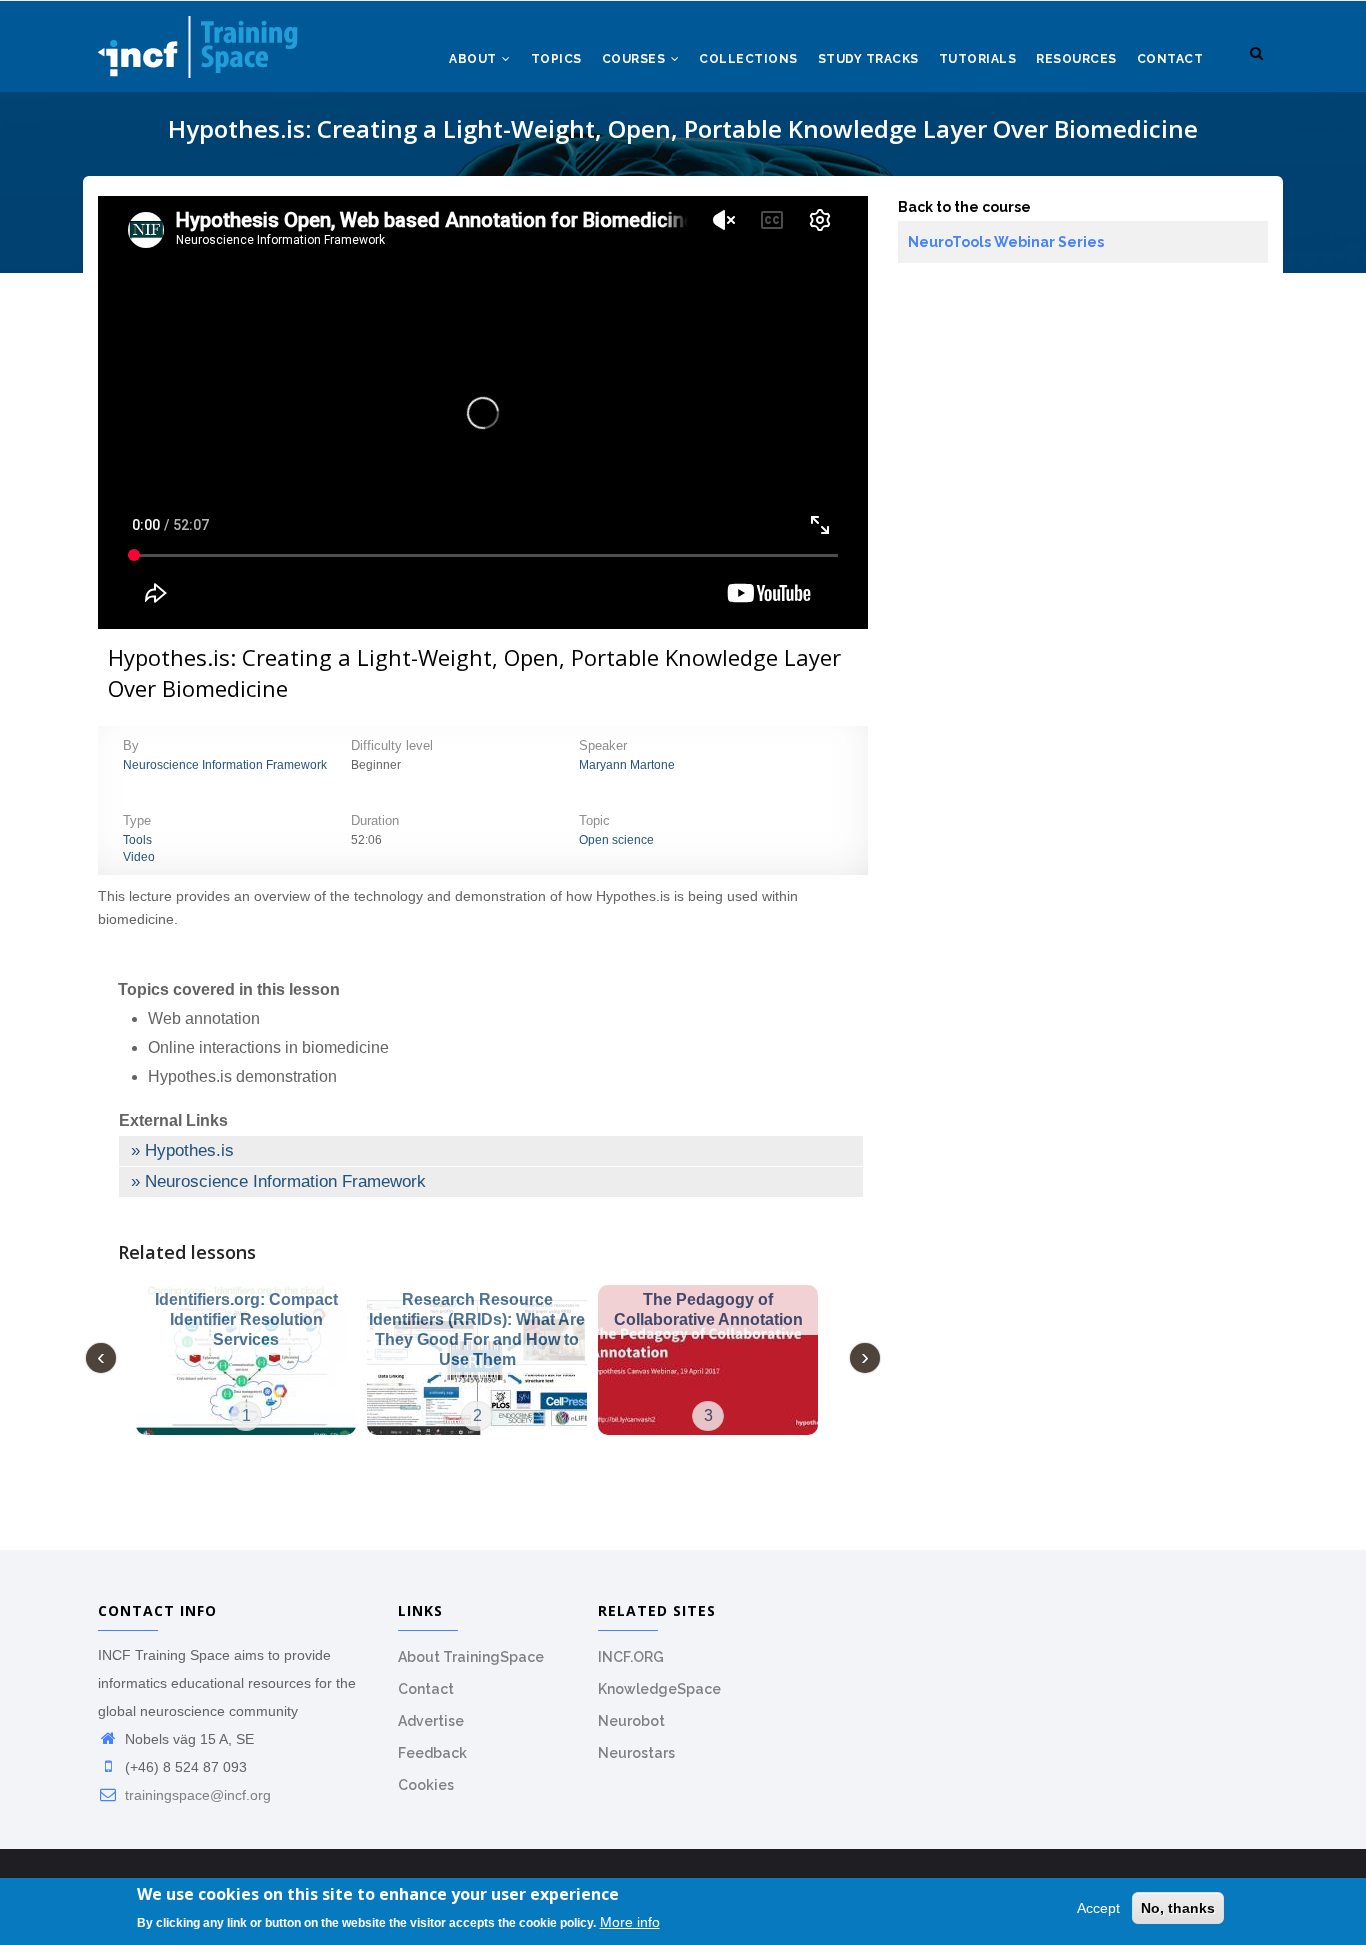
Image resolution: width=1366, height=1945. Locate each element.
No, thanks (1178, 1908)
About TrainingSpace (471, 1657)
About (474, 59)
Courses (635, 59)
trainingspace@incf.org (196, 1795)
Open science (616, 840)
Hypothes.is (189, 1150)
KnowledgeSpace (659, 1689)
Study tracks (868, 59)
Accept (1098, 1908)
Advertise (431, 1721)
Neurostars (636, 1753)
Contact (1170, 59)
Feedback (432, 1753)
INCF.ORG (631, 1657)
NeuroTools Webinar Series (1006, 242)
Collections (748, 59)
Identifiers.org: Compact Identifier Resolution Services (246, 1319)
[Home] (198, 41)
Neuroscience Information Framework (225, 765)
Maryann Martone (627, 765)
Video (139, 857)
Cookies (426, 1785)
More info (630, 1922)
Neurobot (631, 1721)
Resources (1076, 59)
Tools (137, 840)
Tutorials (978, 59)
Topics (556, 59)
